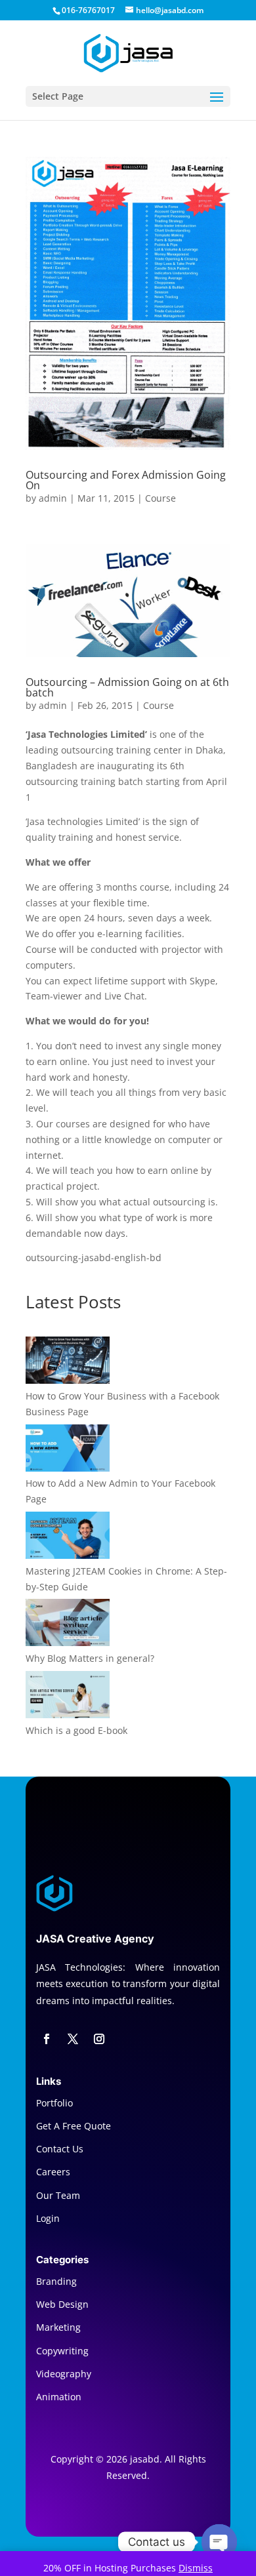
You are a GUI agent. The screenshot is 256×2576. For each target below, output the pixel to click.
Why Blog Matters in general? (90, 1658)
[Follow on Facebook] (47, 2039)
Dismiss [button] (196, 2568)
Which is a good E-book (76, 1730)
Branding (56, 2281)
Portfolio (54, 2103)
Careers (53, 2172)
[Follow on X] (73, 2039)
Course (160, 498)
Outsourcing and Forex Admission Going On (126, 480)
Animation (59, 2397)
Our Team (58, 2195)
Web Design (62, 2304)
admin (53, 498)
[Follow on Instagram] (99, 2039)
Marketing (58, 2327)
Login (48, 2218)
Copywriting (62, 2351)
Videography (64, 2374)
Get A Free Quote (74, 2126)
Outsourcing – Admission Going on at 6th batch (127, 687)
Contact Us (60, 2149)
